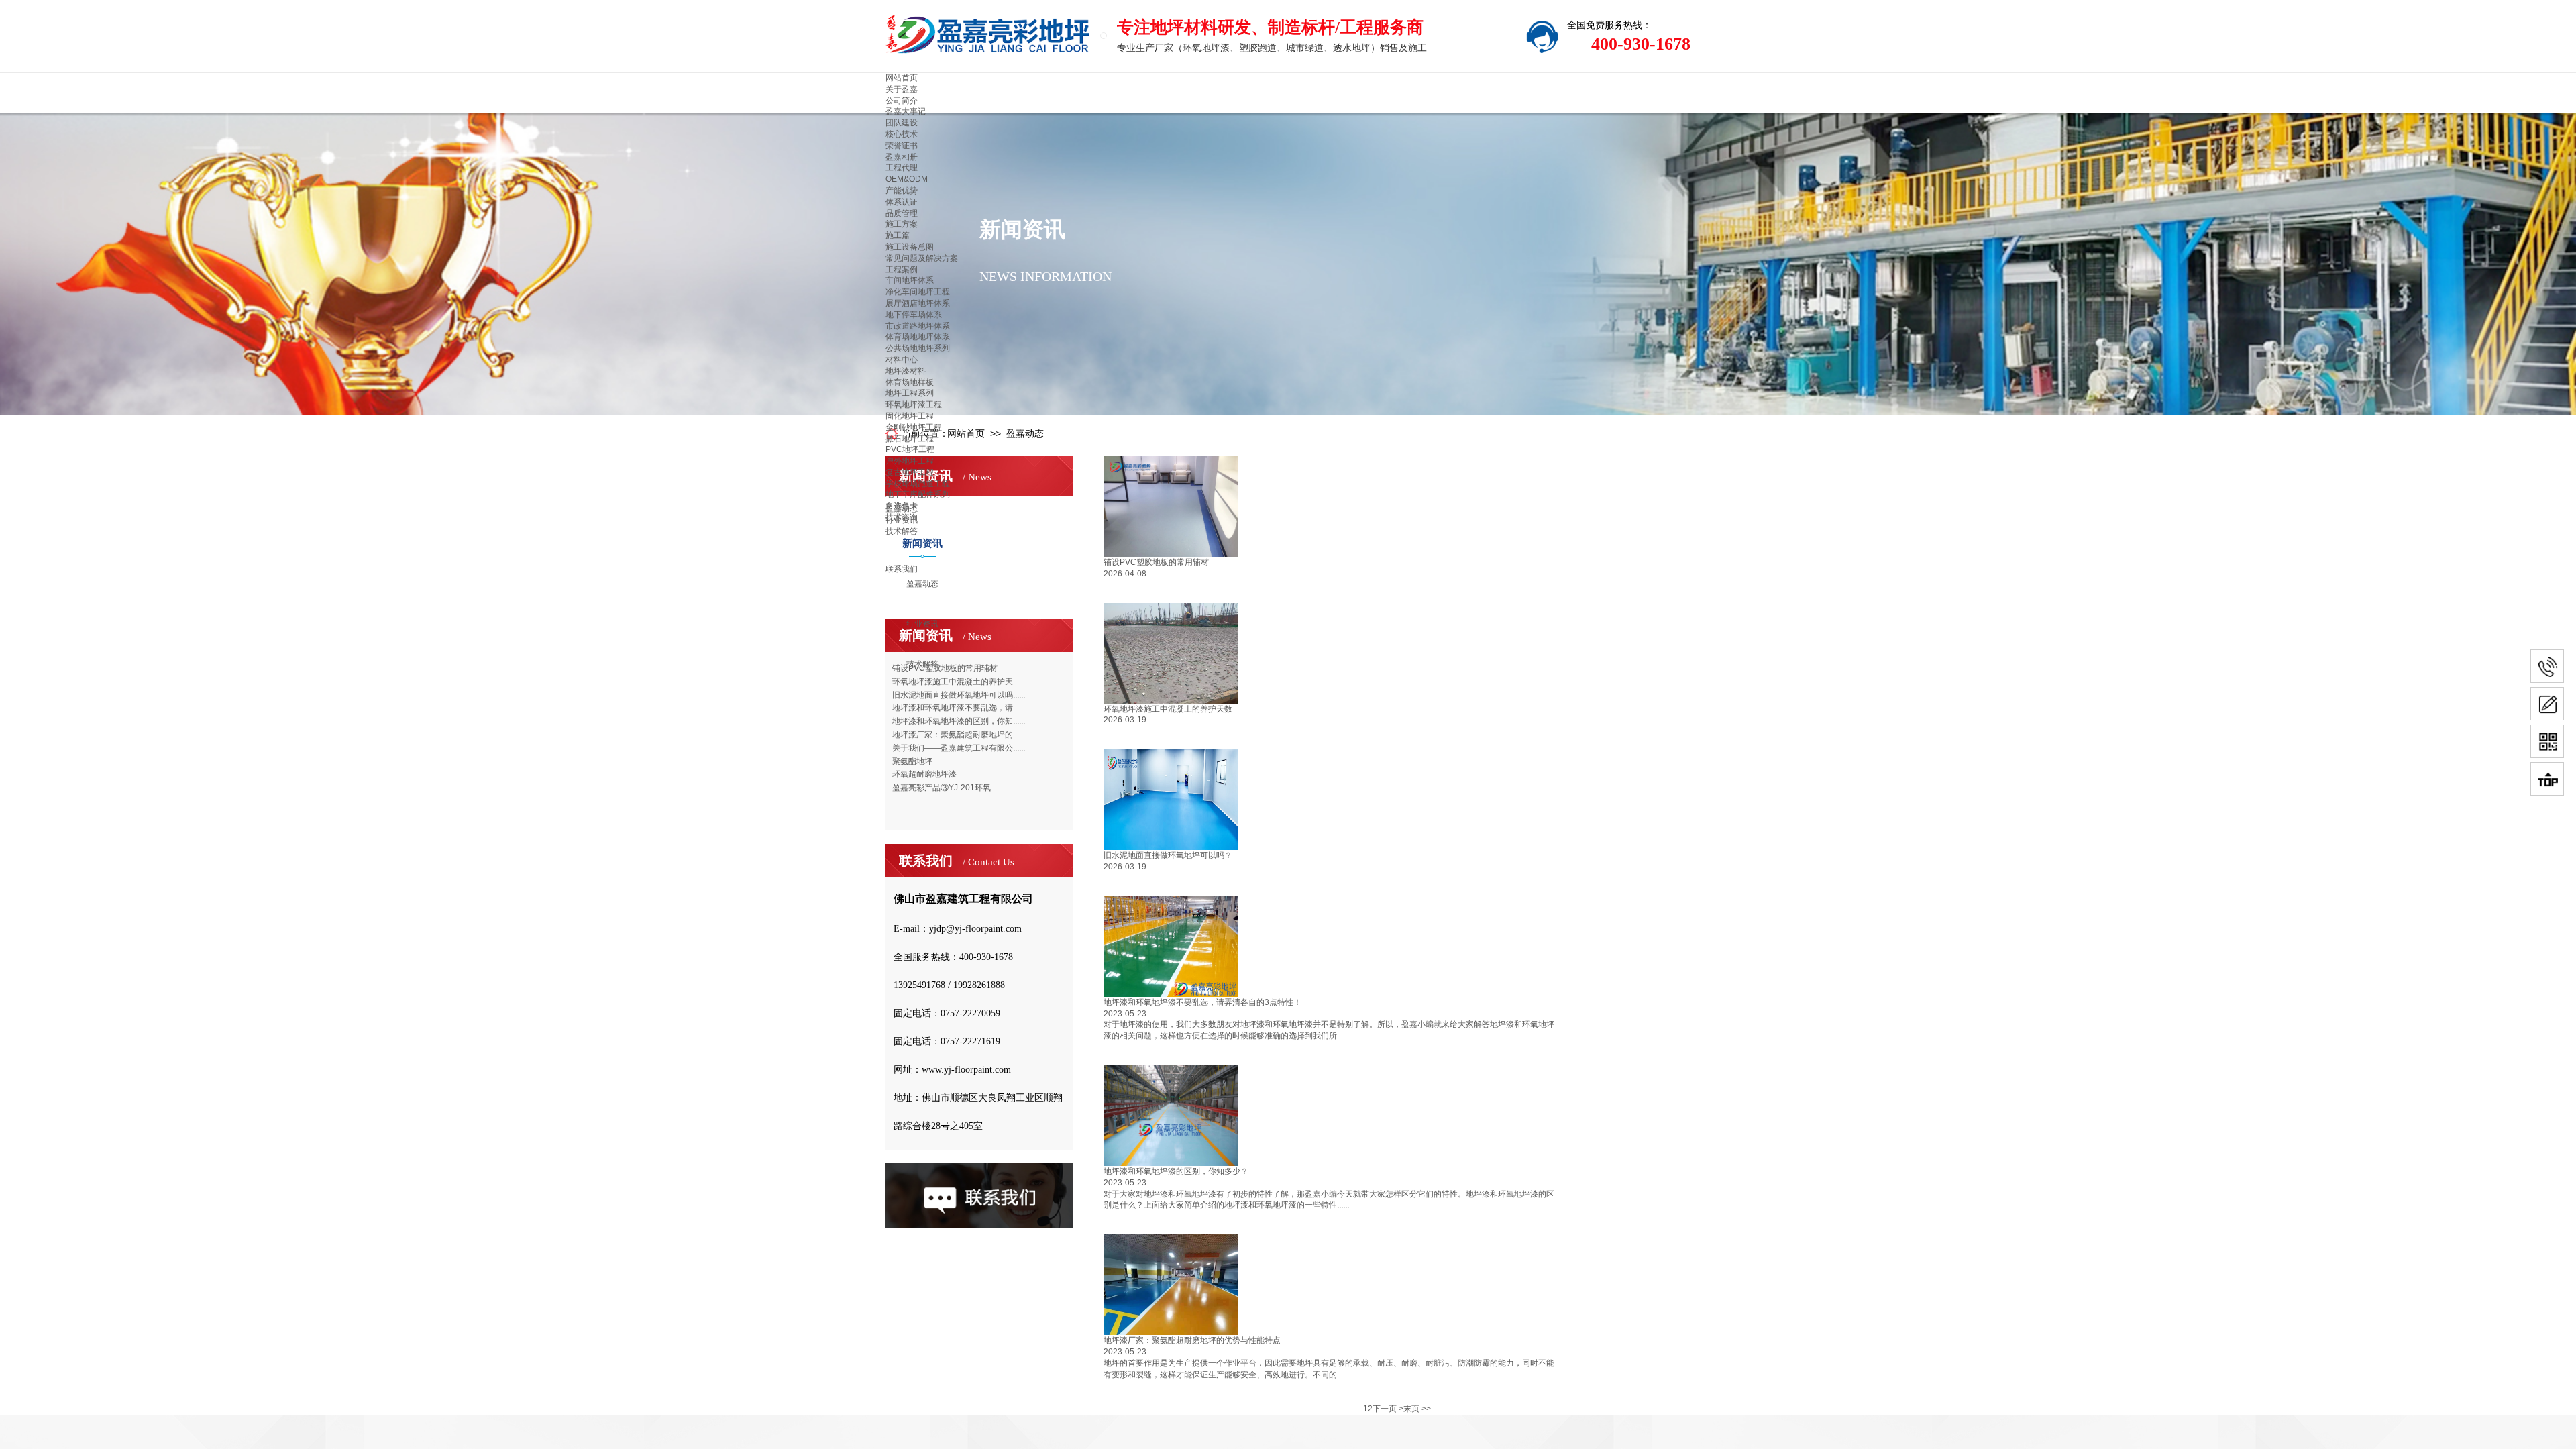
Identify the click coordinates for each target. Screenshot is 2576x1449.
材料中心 (902, 360)
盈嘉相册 (902, 157)
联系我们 (902, 569)
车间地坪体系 (910, 280)
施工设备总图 (910, 247)
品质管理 (902, 213)
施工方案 (902, 224)
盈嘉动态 (922, 584)
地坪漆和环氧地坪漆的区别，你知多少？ (1176, 1171)
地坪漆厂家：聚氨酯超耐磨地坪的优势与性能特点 (1192, 1340)
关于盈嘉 (902, 89)
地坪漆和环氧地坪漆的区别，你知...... (959, 721)
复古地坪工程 (910, 472)
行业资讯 (922, 624)
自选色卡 (902, 506)
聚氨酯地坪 (912, 761)
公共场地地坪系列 (918, 348)
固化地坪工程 (910, 416)
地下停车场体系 (914, 315)
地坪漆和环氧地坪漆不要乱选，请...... (959, 708)
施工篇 (898, 235)
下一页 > (1388, 1409)
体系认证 (902, 202)
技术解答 (922, 664)
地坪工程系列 (910, 393)
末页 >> (1417, 1409)
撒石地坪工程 (910, 439)
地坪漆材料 (906, 371)
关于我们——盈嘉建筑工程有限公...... (959, 748)
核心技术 (902, 134)
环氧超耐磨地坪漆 (924, 774)
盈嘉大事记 (906, 111)
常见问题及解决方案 (922, 258)
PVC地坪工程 (910, 449)
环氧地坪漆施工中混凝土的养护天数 (1168, 709)
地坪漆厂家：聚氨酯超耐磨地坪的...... (959, 735)
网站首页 (902, 78)
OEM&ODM (907, 179)
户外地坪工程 (910, 461)
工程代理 (902, 168)
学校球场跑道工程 (918, 484)
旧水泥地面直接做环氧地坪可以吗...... (959, 695)
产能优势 (902, 191)
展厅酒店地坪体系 (918, 303)
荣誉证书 (902, 146)
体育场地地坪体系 (918, 337)
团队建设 (902, 123)
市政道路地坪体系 (918, 326)
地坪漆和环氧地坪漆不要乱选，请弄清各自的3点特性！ (1202, 1002)
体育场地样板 (910, 382)
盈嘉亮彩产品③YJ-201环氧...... (948, 788)
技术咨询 (902, 517)
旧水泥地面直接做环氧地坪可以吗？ (1168, 855)
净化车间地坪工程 (918, 292)
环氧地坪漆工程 (914, 405)
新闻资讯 (922, 543)
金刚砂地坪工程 (914, 427)
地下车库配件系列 (918, 494)
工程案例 (902, 270)
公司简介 (902, 101)
